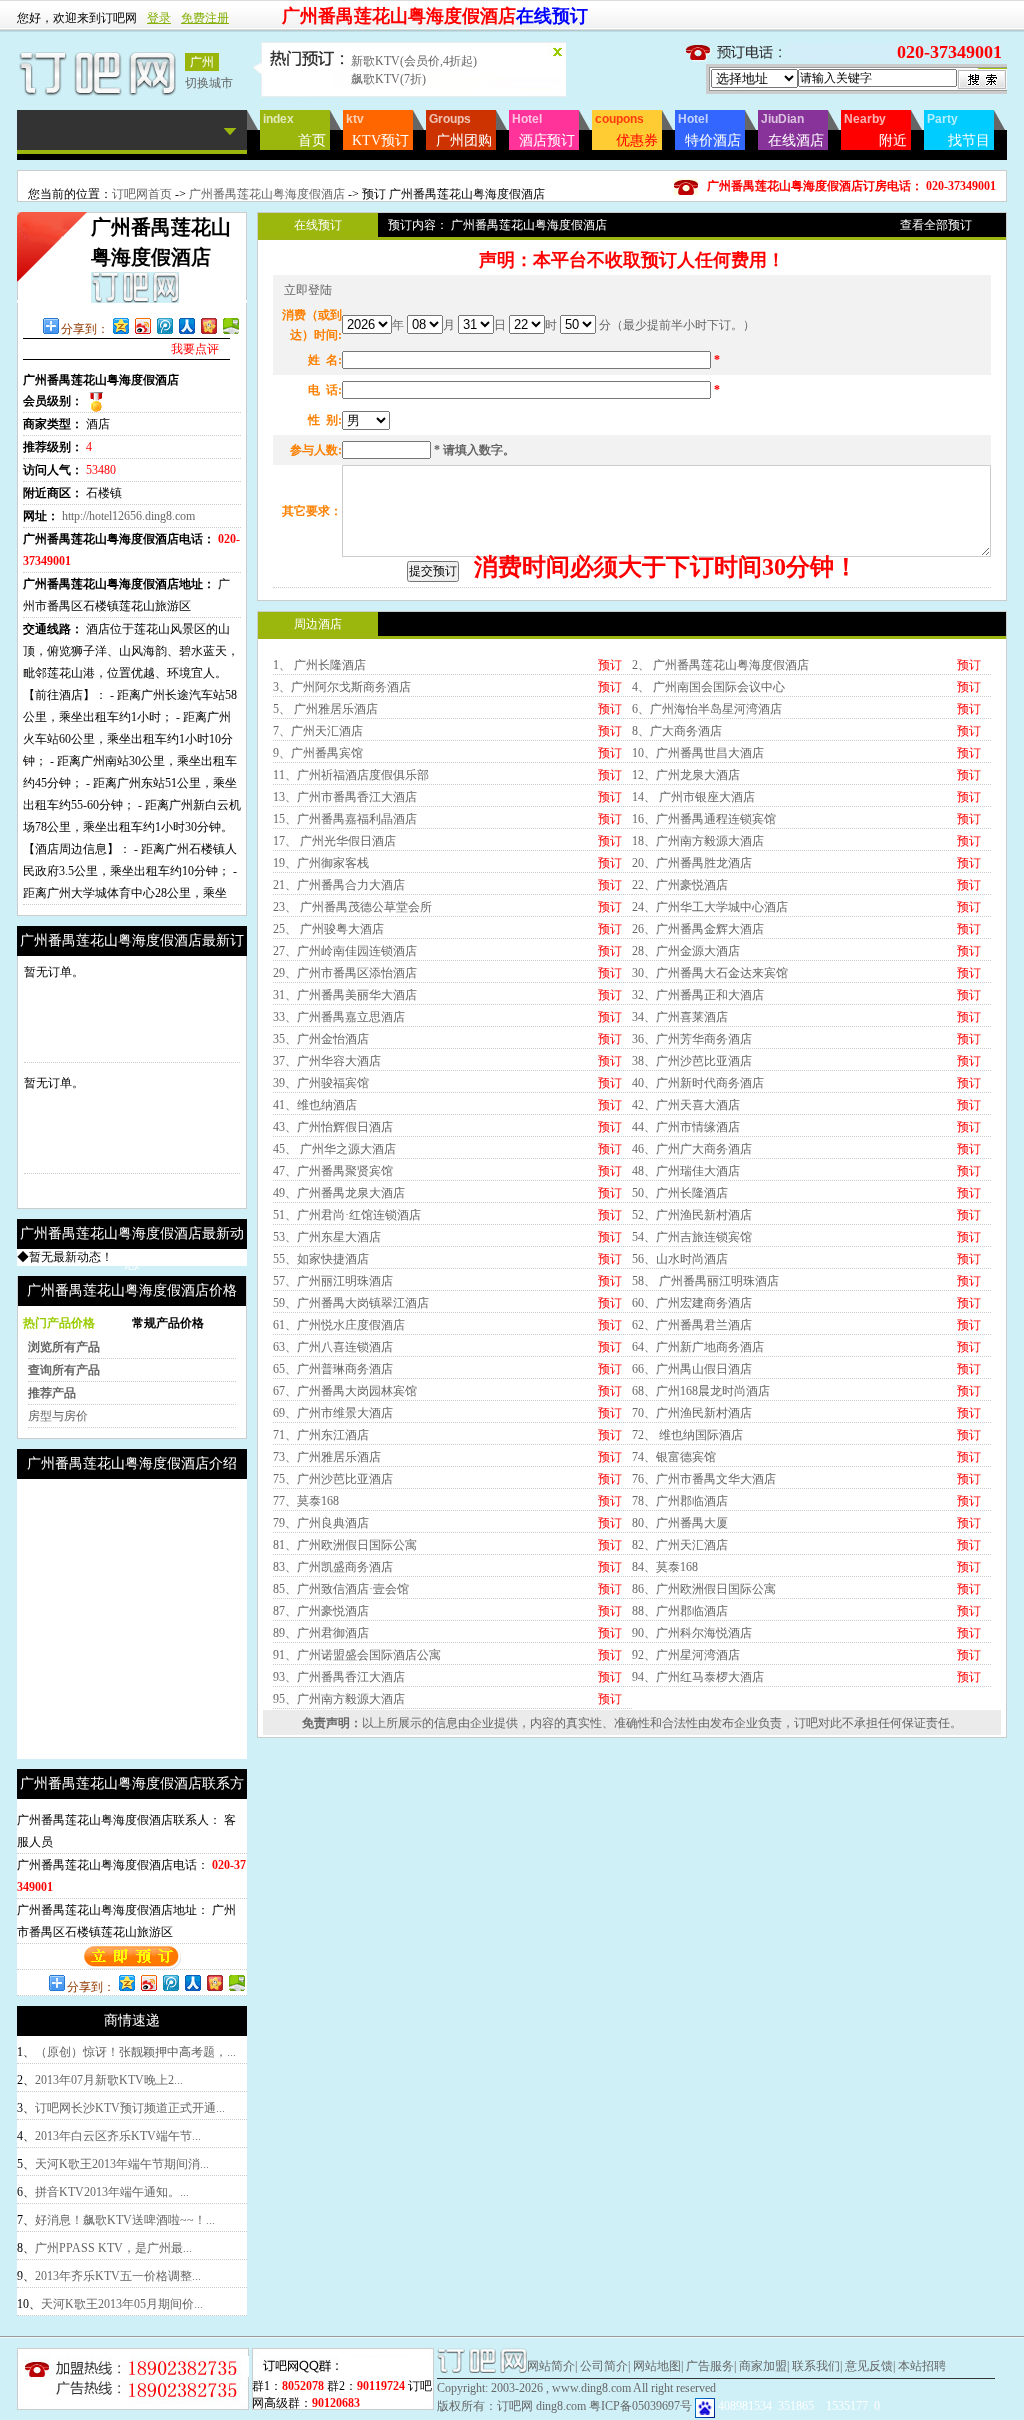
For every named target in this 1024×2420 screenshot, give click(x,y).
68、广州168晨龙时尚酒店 (701, 1391)
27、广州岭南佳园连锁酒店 (345, 951)
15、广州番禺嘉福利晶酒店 (345, 819)
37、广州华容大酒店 (327, 1061)
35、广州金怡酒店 (321, 1039)
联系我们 (816, 2366)
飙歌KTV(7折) (388, 79)
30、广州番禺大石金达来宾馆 (710, 973)
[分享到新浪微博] (142, 325)
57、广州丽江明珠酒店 (333, 1281)
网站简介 (551, 2366)
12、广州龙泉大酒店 (686, 775)
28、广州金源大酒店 (686, 951)
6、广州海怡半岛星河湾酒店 (707, 709)
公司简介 (604, 2366)
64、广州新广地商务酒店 (698, 1347)
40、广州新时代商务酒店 (698, 1083)
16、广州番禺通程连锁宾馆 (704, 819)
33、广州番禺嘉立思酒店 (339, 1017)
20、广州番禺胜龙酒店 (692, 863)
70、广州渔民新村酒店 (692, 1413)
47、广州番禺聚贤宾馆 (333, 1171)
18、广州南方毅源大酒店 (698, 841)
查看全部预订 (936, 225)
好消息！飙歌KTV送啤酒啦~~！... (125, 2220)
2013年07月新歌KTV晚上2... (109, 2080)
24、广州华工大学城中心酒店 (710, 907)
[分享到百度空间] (230, 325)
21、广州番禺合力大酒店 (339, 885)
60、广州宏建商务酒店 (692, 1303)
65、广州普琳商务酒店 (333, 1369)
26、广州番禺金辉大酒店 (698, 929)
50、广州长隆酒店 (680, 1193)
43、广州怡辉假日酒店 (333, 1127)
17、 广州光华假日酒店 (334, 841)
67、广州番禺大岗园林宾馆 (345, 1391)
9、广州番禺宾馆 (318, 753)
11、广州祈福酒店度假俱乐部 (351, 775)
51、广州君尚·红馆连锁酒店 (347, 1215)
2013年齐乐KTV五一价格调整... (118, 2276)
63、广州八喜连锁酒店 (333, 1347)
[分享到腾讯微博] (164, 325)
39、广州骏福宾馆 (321, 1083)
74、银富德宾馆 (674, 1457)
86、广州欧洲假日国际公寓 (704, 1589)
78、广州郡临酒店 (680, 1501)
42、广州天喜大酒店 (686, 1105)
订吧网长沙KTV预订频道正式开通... (130, 2108)
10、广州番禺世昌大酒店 (698, 753)
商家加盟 (763, 2366)
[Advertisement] (185, 1619)
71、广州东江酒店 (321, 1435)
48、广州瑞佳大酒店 (686, 1171)
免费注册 (205, 18)
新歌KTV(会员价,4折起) (414, 61)
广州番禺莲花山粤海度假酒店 (267, 194)
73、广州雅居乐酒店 (327, 1457)
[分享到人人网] (186, 325)
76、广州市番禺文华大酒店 (704, 1479)
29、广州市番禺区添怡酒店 (345, 973)
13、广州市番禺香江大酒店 (345, 797)
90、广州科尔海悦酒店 (692, 1633)
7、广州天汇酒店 (318, 731)
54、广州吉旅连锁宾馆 (692, 1237)
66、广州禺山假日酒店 (692, 1369)
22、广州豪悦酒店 (680, 885)
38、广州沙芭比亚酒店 (692, 1061)
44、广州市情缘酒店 (686, 1127)
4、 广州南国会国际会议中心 (708, 687)
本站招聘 (922, 2366)
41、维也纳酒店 (315, 1105)
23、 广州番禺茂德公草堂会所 (352, 907)
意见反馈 (869, 2366)
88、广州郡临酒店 (680, 1611)
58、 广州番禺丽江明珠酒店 (705, 1281)
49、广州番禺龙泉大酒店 (339, 1193)
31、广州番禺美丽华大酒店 (345, 995)
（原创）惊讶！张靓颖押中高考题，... (135, 2052)
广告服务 (710, 2366)
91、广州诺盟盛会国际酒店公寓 (357, 1655)
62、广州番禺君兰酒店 (692, 1325)
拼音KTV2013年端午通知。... (112, 2192)
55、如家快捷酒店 (321, 1259)
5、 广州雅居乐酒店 (325, 709)
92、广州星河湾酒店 (686, 1655)
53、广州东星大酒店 (327, 1237)
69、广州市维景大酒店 (333, 1413)
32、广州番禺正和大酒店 (698, 995)
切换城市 (209, 83)
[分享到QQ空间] (120, 325)
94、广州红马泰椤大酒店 (698, 1677)
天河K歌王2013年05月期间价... (122, 2304)
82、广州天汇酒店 (680, 1545)
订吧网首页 (142, 194)
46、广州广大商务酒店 (692, 1149)
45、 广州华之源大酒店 (334, 1149)
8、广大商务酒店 (677, 731)
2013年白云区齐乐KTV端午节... (118, 2136)
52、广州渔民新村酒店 (692, 1215)
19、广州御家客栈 (321, 863)
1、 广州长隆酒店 (319, 665)
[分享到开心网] (208, 325)
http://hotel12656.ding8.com (128, 516)
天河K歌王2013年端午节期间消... (122, 2164)
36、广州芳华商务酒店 (692, 1039)
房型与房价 (58, 1416)
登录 (159, 18)
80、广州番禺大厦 (680, 1523)
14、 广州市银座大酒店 (693, 797)
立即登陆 (308, 290)
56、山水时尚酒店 (680, 1259)
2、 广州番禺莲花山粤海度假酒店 (720, 665)
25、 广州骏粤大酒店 (328, 929)
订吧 (806, 1723)
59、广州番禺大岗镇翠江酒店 (351, 1303)
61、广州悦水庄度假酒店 (339, 1325)
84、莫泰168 (665, 1567)
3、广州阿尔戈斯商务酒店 (342, 687)
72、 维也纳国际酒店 (687, 1435)
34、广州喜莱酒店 (680, 1017)
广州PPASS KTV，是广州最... (113, 2248)
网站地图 (657, 2366)
